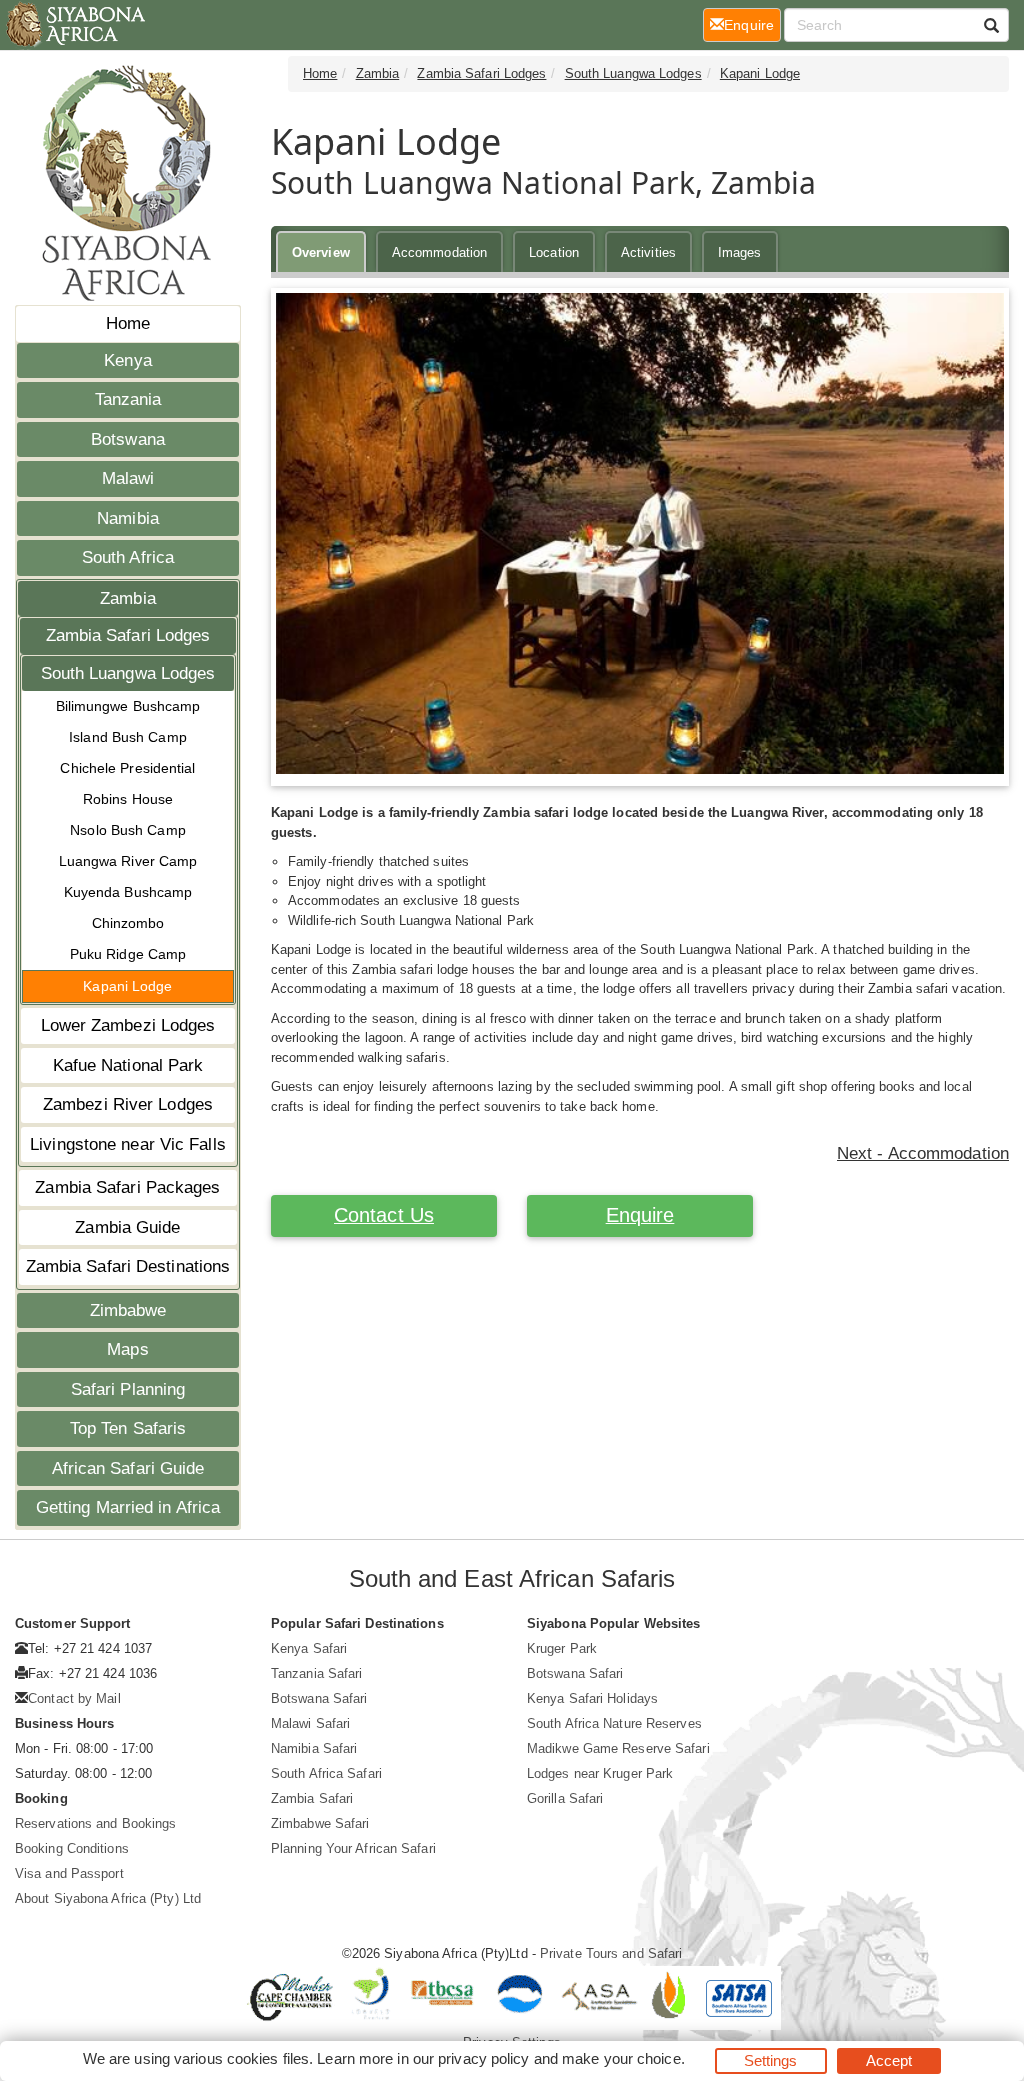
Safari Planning (128, 1389)
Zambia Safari (312, 1798)
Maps (127, 1349)
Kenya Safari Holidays (592, 1698)
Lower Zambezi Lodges (128, 1025)
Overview (321, 252)
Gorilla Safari (565, 1798)
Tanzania (128, 399)
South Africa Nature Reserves (614, 1723)
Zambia (128, 598)
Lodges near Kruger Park (600, 1773)
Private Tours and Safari (611, 1953)
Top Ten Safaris (128, 1428)
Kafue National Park (128, 1065)
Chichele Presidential (127, 768)
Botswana (128, 439)
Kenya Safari (309, 1648)
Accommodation (439, 252)
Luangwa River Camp (128, 861)
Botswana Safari (319, 1698)
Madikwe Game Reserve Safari (618, 1748)
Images (740, 252)
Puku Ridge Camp (128, 954)
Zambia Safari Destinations (128, 1266)
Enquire (640, 1215)
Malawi (128, 478)
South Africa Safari (326, 1773)
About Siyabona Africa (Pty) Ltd (108, 1898)
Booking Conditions (72, 1848)
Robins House (128, 799)
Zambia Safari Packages (127, 1187)
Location (554, 252)
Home (128, 323)
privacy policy (483, 2058)
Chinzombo (128, 923)
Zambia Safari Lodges (128, 635)
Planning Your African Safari (353, 1848)
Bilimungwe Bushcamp (128, 706)
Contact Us (384, 1215)
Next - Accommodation (923, 1153)
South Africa (128, 557)
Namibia (128, 518)
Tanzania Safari (317, 1673)
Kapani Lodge (127, 986)
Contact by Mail (74, 1698)
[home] (74, 25)
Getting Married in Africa (128, 1507)
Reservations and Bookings (96, 1823)
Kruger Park (562, 1648)
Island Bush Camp (128, 737)
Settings (771, 2060)
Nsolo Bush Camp (128, 830)
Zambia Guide (127, 1227)
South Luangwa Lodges (128, 673)
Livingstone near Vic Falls (128, 1144)
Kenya (128, 360)
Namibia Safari (314, 1748)
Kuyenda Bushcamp (128, 892)
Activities (648, 252)
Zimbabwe (128, 1310)
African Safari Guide (128, 1468)
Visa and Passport (69, 1873)
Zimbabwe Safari (320, 1823)
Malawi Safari (310, 1723)
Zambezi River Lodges (128, 1104)
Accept (889, 2060)
